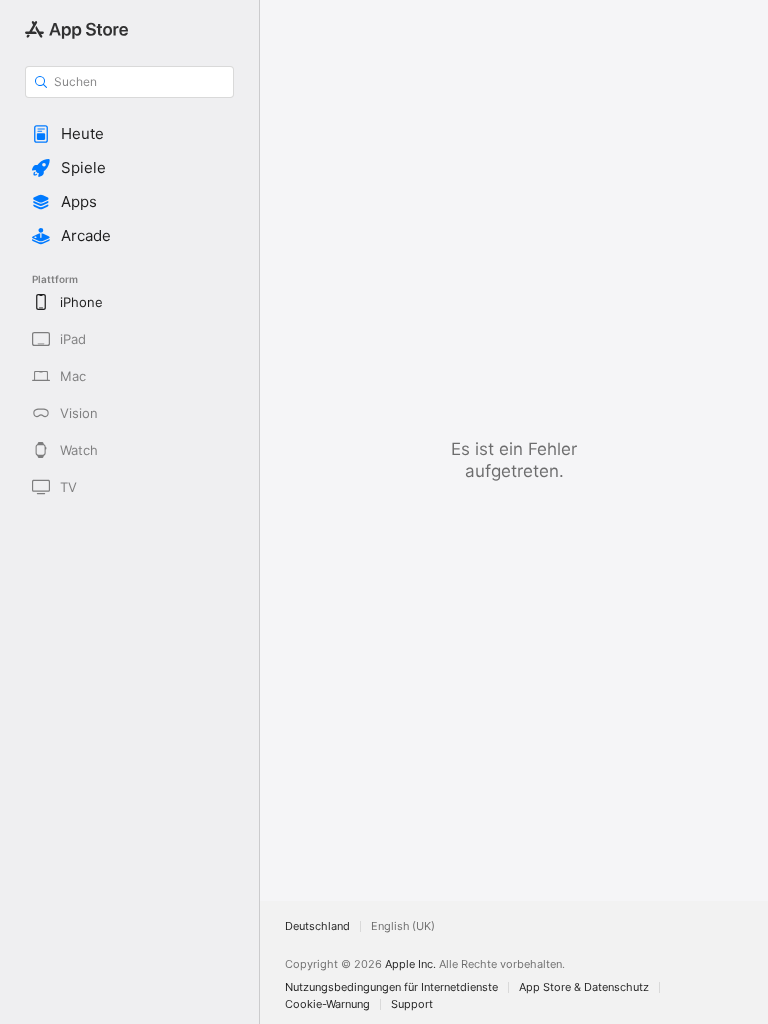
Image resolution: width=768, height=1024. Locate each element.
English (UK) (403, 926)
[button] (129, 134)
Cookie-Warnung (327, 1004)
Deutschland (317, 926)
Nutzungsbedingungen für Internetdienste (391, 987)
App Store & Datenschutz (584, 987)
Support (412, 1004)
